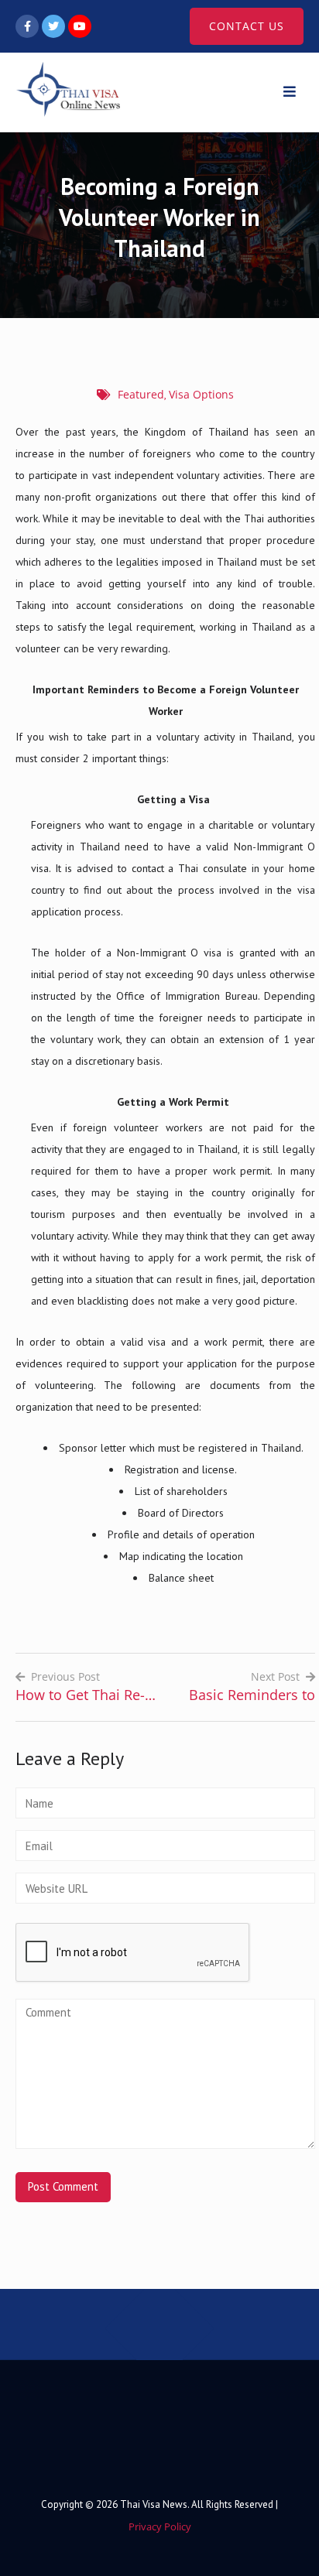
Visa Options (201, 394)
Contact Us (247, 26)
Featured (141, 394)
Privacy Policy (160, 2526)
